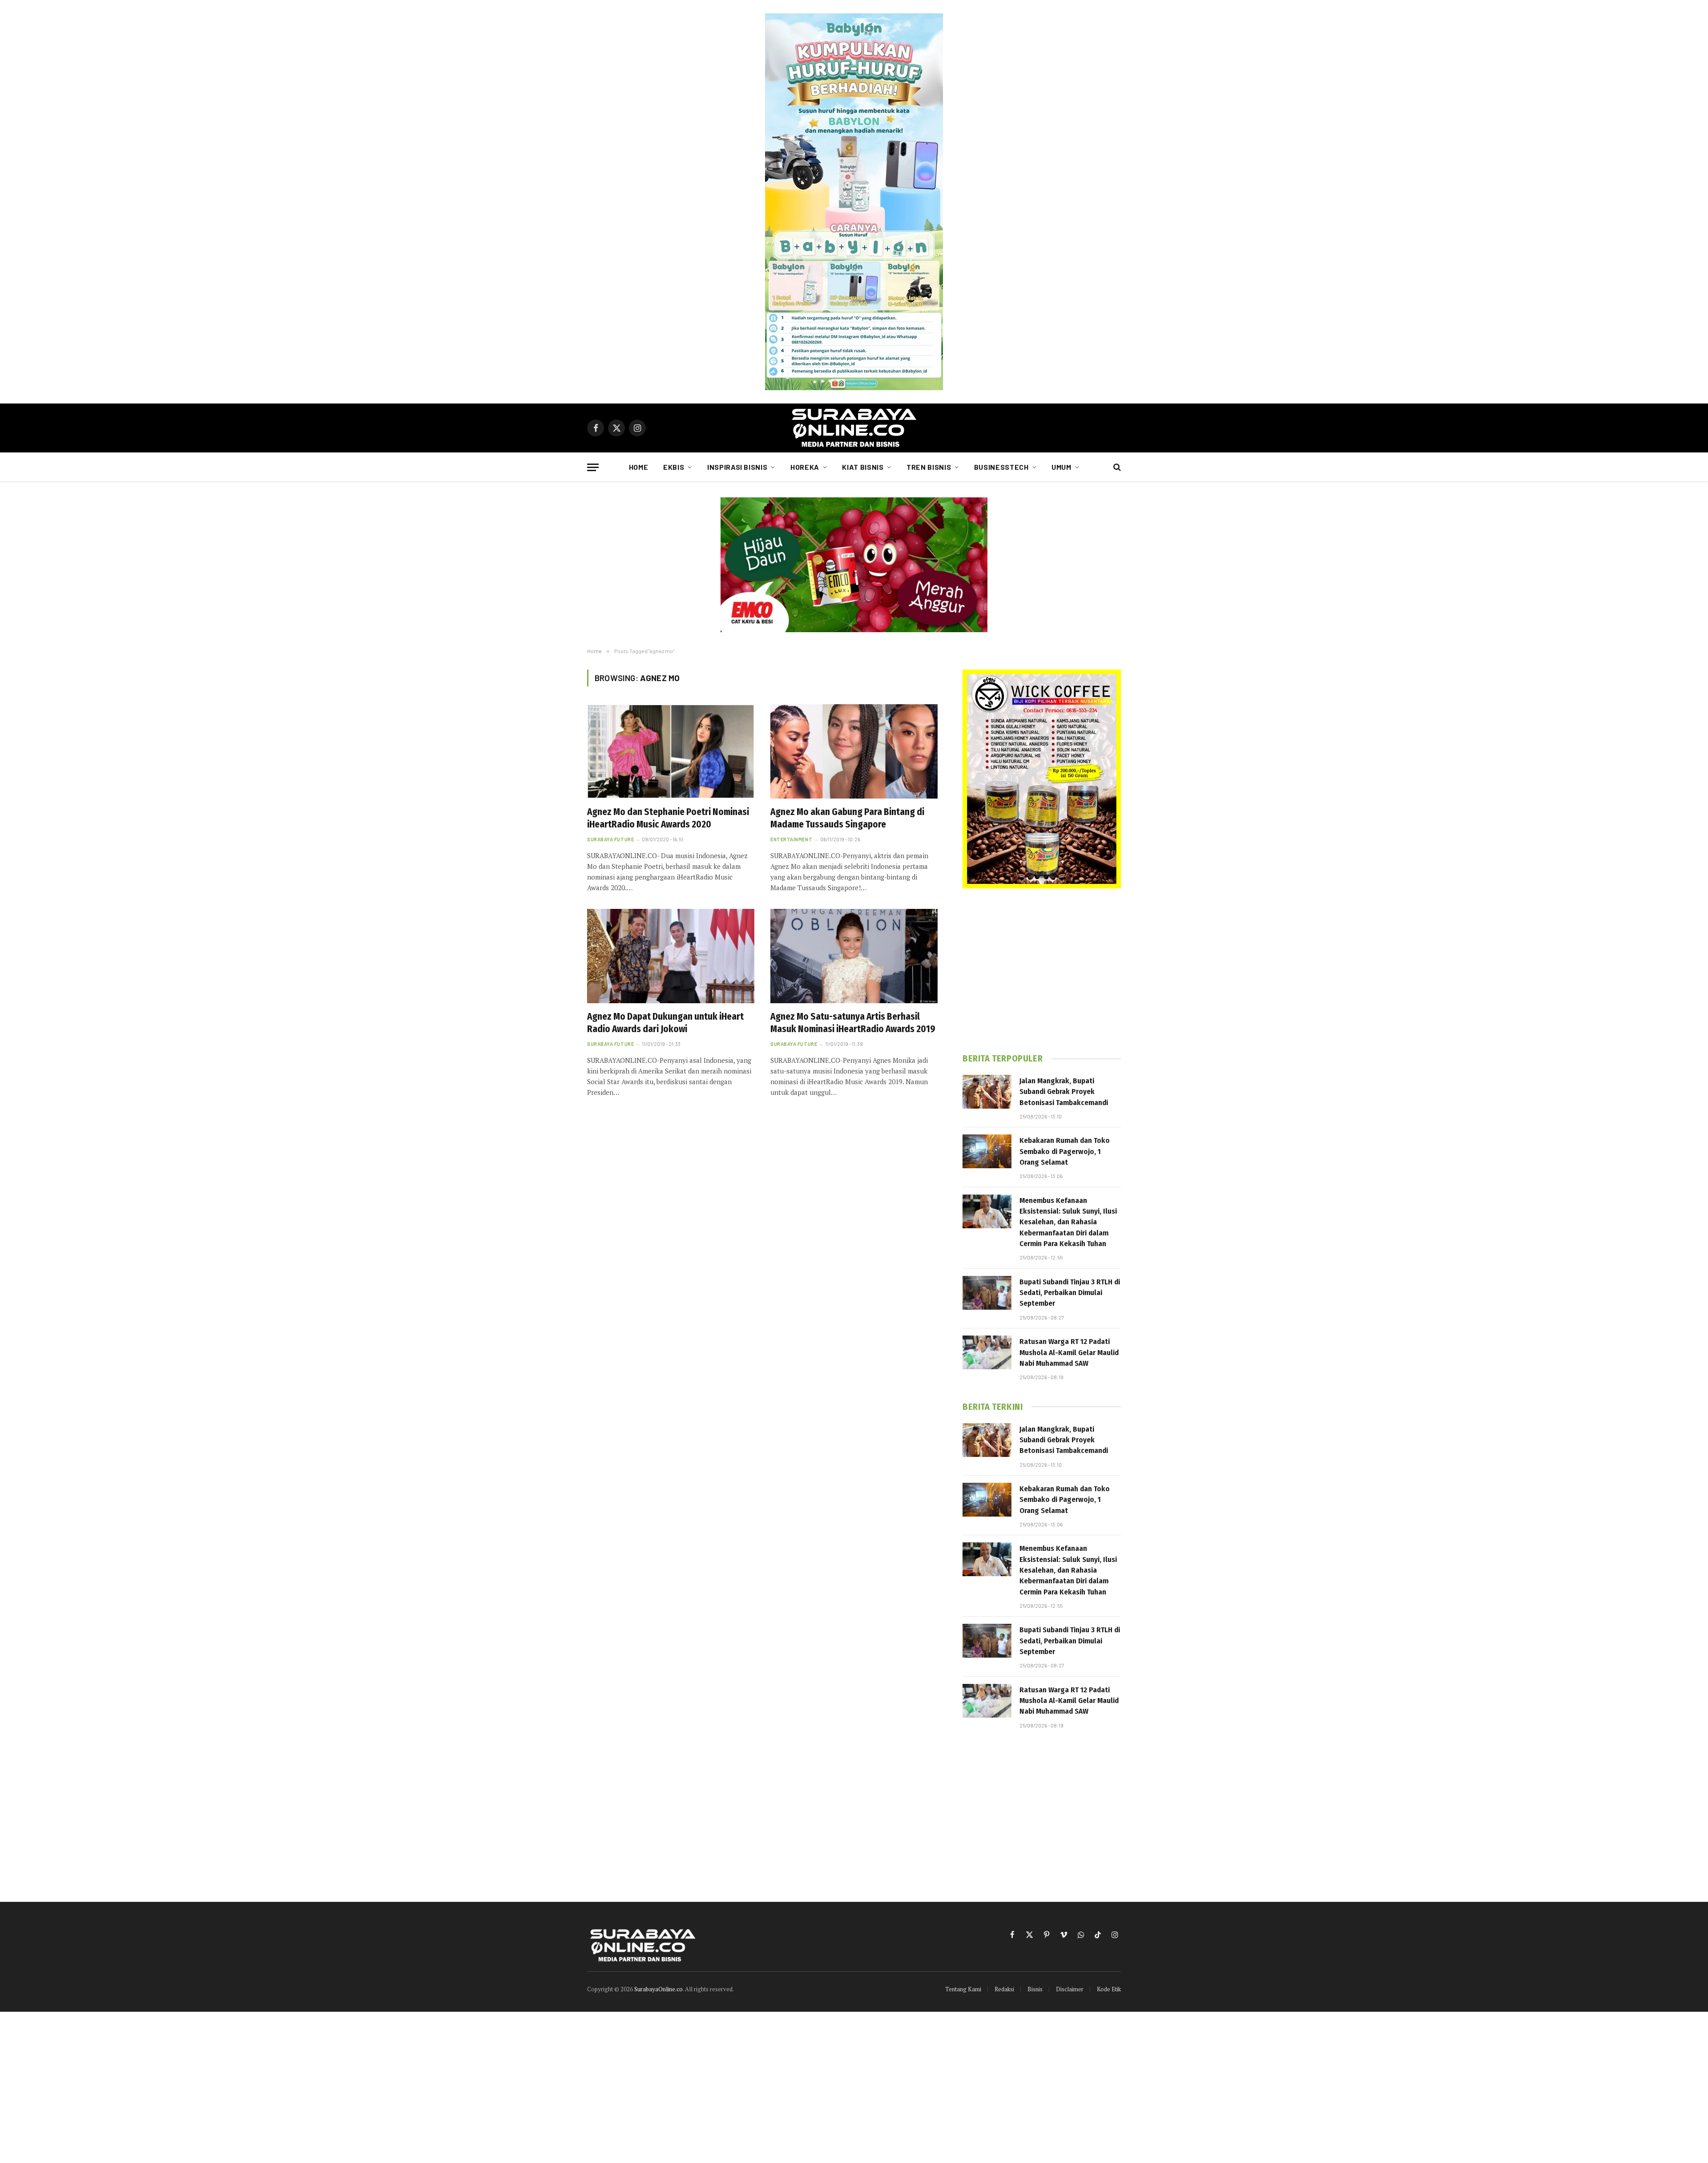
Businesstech (1001, 467)
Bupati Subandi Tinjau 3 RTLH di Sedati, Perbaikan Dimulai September (1070, 1293)
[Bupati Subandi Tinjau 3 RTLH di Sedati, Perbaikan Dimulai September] (987, 1293)
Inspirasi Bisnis (737, 467)
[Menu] (593, 467)
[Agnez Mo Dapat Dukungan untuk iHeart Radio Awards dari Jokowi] (671, 956)
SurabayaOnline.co (659, 1989)
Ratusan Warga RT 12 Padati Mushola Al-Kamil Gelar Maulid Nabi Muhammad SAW (1069, 1352)
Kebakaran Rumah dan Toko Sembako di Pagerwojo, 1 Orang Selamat (1065, 1151)
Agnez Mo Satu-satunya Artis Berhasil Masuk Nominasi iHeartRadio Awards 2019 (853, 1023)
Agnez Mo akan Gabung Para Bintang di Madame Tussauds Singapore (847, 818)
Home (639, 467)
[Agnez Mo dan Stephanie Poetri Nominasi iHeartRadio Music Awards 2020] (671, 751)
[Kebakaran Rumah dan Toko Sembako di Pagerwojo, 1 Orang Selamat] (987, 1151)
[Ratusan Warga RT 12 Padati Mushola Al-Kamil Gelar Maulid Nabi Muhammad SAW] (987, 1352)
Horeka (805, 467)
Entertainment (791, 839)
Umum (1061, 467)
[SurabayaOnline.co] (854, 428)
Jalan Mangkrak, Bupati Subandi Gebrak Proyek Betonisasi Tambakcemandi (1064, 1092)
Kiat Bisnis (863, 467)
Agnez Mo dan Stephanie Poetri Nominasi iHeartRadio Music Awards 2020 (668, 818)
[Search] (1116, 467)
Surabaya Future (610, 839)
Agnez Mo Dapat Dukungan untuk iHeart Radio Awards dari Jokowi (665, 1023)
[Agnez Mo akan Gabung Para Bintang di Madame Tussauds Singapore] (854, 751)
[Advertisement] (1042, 971)
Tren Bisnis (929, 467)
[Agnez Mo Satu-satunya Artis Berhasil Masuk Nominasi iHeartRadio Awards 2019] (854, 956)
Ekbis (674, 467)
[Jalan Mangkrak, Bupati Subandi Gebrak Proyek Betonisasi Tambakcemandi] (987, 1092)
